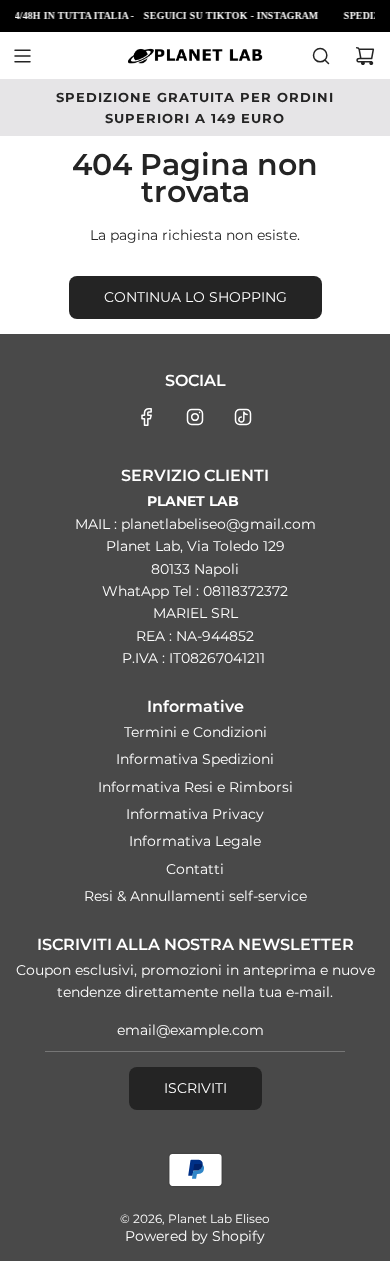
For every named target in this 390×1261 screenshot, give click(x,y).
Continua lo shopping (195, 297)
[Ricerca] (321, 56)
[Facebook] (147, 417)
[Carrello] (365, 56)
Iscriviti (195, 1088)
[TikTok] (243, 417)
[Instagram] (195, 417)
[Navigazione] (22, 56)
